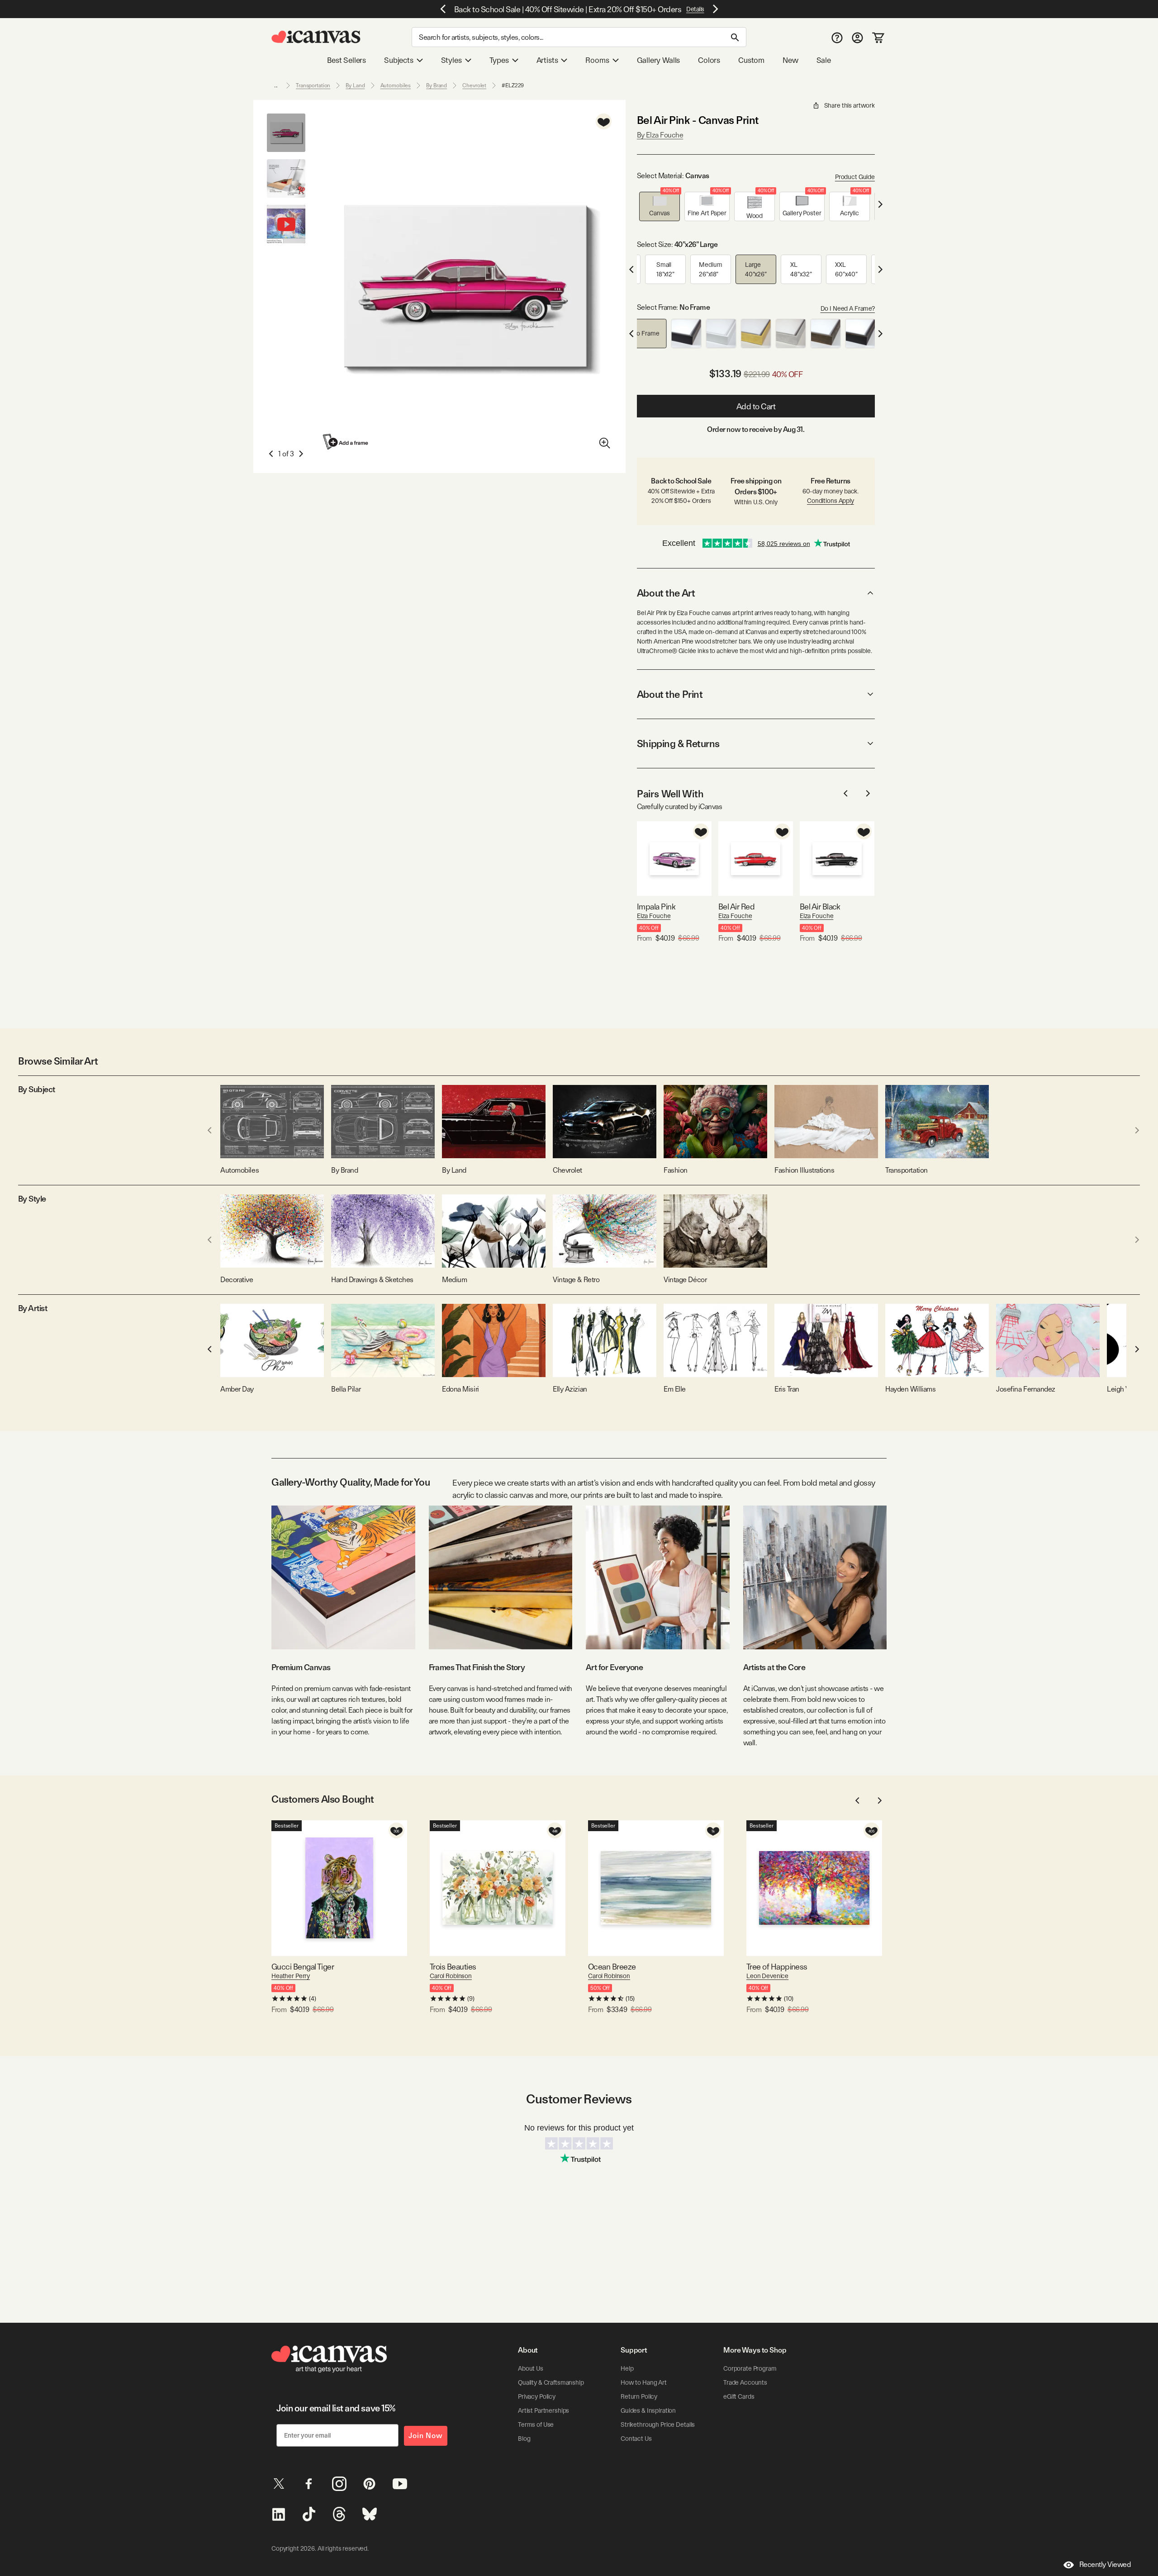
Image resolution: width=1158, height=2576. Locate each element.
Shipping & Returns (678, 743)
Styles (451, 60)
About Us (531, 2368)
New (790, 60)
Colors (709, 60)
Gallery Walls (659, 60)
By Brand (437, 85)
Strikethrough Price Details (658, 2424)
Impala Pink (656, 907)
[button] (660, 206)
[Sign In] (857, 37)
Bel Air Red (736, 907)
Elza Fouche (654, 916)
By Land (355, 85)
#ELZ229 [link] (513, 85)
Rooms (597, 60)
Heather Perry (291, 1976)
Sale (824, 60)
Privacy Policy (537, 2396)
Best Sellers (346, 60)
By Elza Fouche (660, 135)
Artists (547, 60)
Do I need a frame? (848, 308)
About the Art (666, 593)
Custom (751, 60)
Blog (524, 2439)
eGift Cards (739, 2396)
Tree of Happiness (777, 1967)
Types (499, 60)
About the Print (670, 694)
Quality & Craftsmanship (551, 2382)
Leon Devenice (767, 1976)
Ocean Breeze (612, 1967)
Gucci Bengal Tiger (303, 1967)
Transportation (313, 85)
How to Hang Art (644, 2382)
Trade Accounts (745, 2382)
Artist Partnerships (543, 2410)
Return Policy (639, 2396)
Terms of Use (536, 2424)
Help (627, 2368)
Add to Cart (756, 406)
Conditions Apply (831, 501)
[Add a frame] (346, 442)
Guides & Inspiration (648, 2410)
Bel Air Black (820, 907)
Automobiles (396, 85)
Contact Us (636, 2439)
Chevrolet (474, 85)
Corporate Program (750, 2368)
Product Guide (855, 177)
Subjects (399, 60)
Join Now (426, 2436)
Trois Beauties (453, 1967)
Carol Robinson (451, 1976)
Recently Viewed (1105, 2564)
